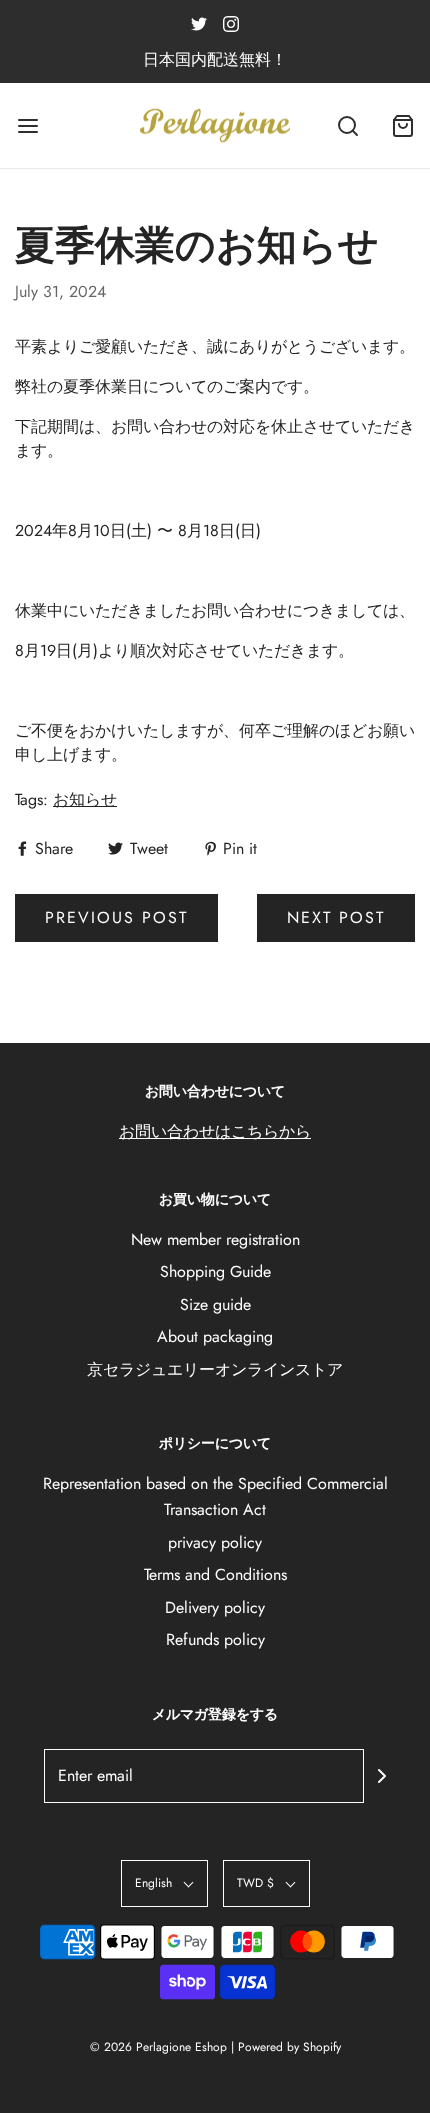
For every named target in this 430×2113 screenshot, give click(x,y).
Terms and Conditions (215, 1574)
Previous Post (116, 917)
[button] (164, 1883)
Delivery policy (215, 1607)
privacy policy (215, 1542)
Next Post (336, 917)
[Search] (347, 125)
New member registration (215, 1239)
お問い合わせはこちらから (215, 1131)
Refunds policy (215, 1639)
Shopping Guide (215, 1271)
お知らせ (85, 799)
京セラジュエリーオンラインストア (215, 1369)
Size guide (215, 1304)
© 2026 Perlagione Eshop (158, 2047)
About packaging (215, 1336)
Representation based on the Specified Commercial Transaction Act (215, 1496)
